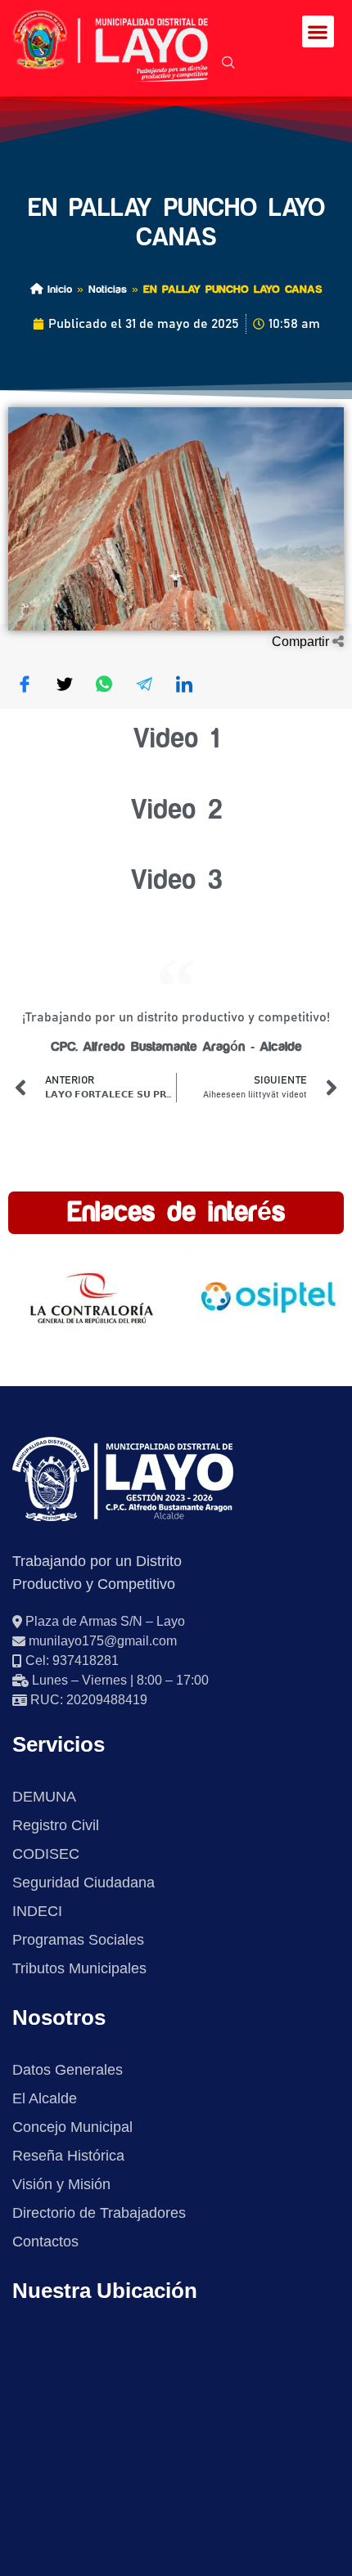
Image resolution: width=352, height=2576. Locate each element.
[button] (318, 31)
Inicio (57, 289)
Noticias (108, 289)
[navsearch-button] (228, 64)
